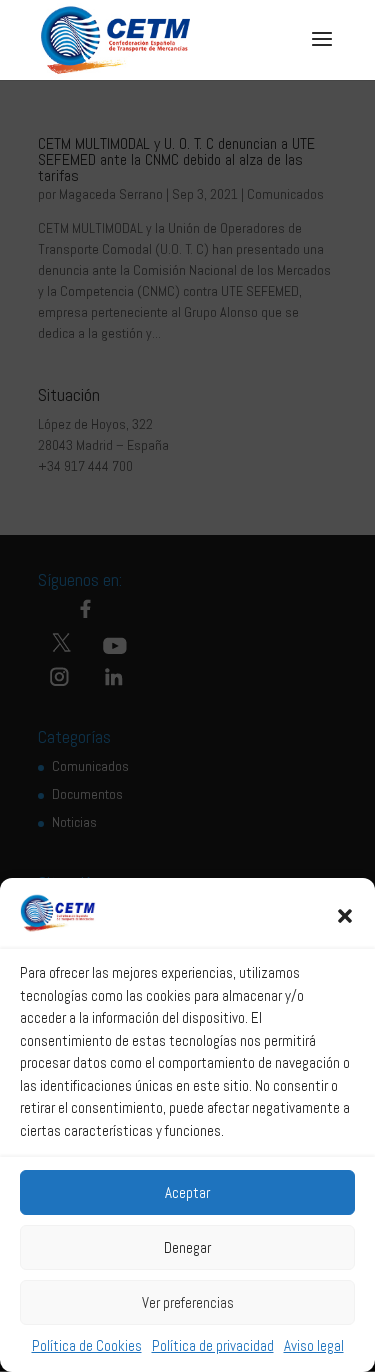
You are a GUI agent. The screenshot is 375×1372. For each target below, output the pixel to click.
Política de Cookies (87, 1345)
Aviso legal (314, 1345)
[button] (345, 916)
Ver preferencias (188, 1302)
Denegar (187, 1247)
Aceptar (187, 1192)
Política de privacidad (213, 1345)
